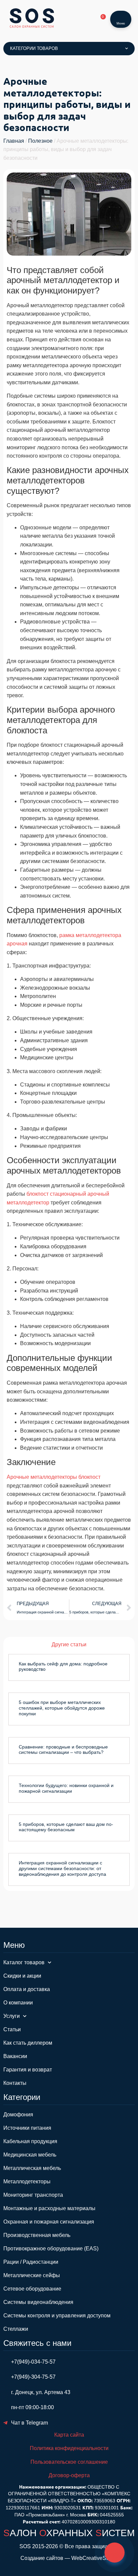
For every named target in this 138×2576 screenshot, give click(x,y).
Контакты (15, 2083)
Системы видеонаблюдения (38, 2302)
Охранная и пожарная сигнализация (49, 2222)
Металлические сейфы (32, 2275)
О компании (18, 2003)
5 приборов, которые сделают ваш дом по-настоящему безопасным (66, 1827)
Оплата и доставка (27, 1989)
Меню (121, 23)
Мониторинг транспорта (33, 2195)
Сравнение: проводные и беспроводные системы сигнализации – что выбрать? (63, 1750)
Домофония (18, 2115)
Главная (14, 141)
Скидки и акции (22, 1976)
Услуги (12, 2016)
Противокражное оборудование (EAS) (51, 2249)
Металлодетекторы (27, 2182)
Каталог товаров (24, 1962)
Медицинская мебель (30, 2155)
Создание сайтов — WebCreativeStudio (69, 2558)
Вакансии (15, 2056)
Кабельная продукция (30, 2141)
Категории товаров (34, 48)
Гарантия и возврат (28, 2070)
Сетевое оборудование (32, 2289)
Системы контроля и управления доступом (57, 2316)
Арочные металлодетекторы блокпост (54, 1477)
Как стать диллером (28, 2043)
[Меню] (121, 15)
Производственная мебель (37, 2235)
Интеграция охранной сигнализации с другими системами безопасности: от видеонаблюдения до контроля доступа (62, 1868)
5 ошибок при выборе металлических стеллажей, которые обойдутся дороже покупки (62, 1708)
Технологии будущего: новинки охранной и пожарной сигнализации (66, 1788)
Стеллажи (16, 2329)
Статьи (12, 2029)
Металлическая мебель (32, 2168)
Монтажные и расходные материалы (49, 2208)
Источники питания (27, 2128)
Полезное (40, 141)
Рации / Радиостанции (31, 2262)
